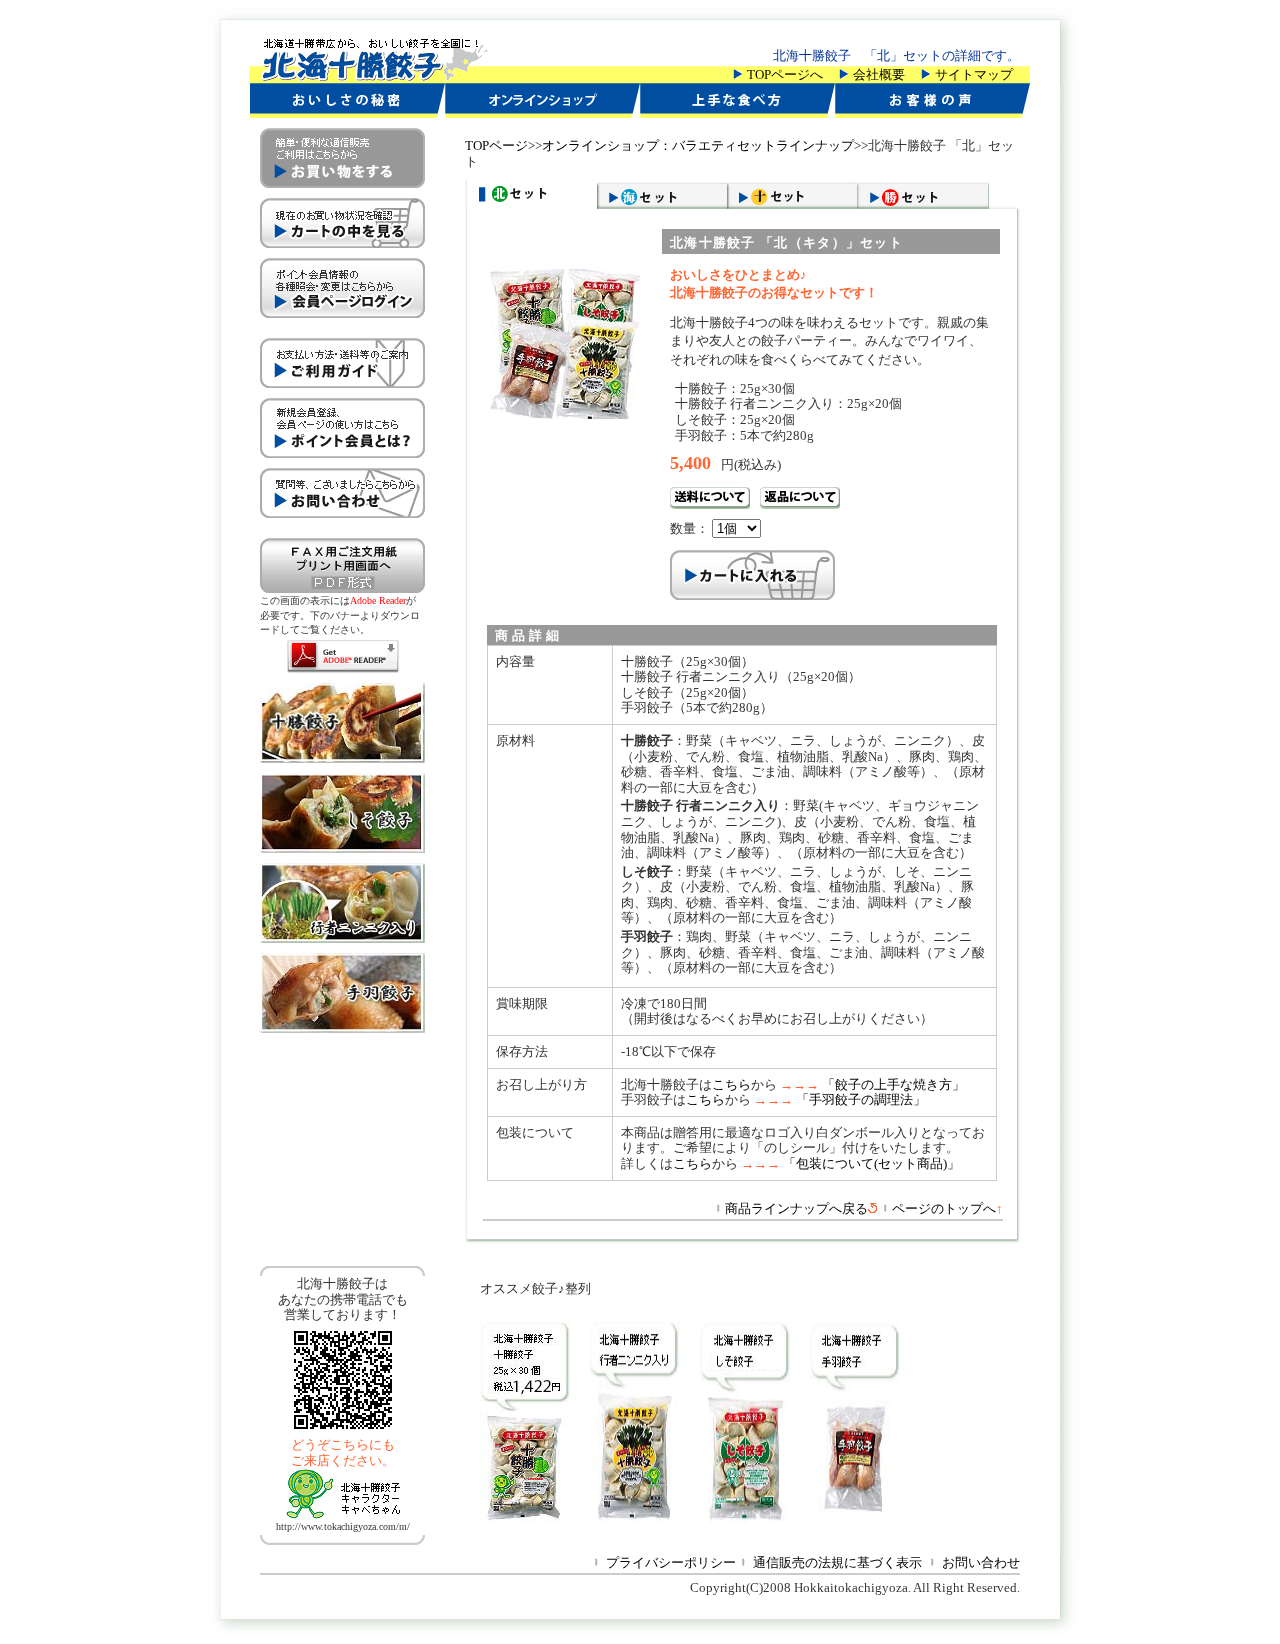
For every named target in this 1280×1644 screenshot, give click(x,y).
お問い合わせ (981, 1562)
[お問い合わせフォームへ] (342, 523)
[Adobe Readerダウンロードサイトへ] (343, 668)
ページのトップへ (947, 1208)
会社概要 (879, 74)
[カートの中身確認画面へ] (342, 253)
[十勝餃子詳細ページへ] (342, 758)
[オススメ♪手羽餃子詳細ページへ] (845, 1519)
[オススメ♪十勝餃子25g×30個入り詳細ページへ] (515, 1519)
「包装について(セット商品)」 (871, 1163)
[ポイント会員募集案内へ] (342, 463)
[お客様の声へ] (932, 113)
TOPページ (496, 145)
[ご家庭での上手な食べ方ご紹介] (737, 113)
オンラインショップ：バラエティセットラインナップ (698, 145)
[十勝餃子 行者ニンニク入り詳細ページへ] (342, 938)
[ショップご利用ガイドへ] (342, 393)
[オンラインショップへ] (542, 113)
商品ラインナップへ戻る (796, 1208)
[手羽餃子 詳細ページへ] (342, 1028)
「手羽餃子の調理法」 (861, 1099)
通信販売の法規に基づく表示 (837, 1562)
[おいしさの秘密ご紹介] (347, 113)
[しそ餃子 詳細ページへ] (342, 848)
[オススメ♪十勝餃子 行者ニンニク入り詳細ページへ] (625, 1519)
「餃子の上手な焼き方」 (893, 1084)
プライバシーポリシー (671, 1562)
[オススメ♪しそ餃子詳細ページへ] (735, 1519)
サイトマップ (974, 74)
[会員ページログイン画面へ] (342, 323)
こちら (731, 1084)
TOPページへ (785, 74)
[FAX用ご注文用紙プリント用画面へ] (342, 588)
